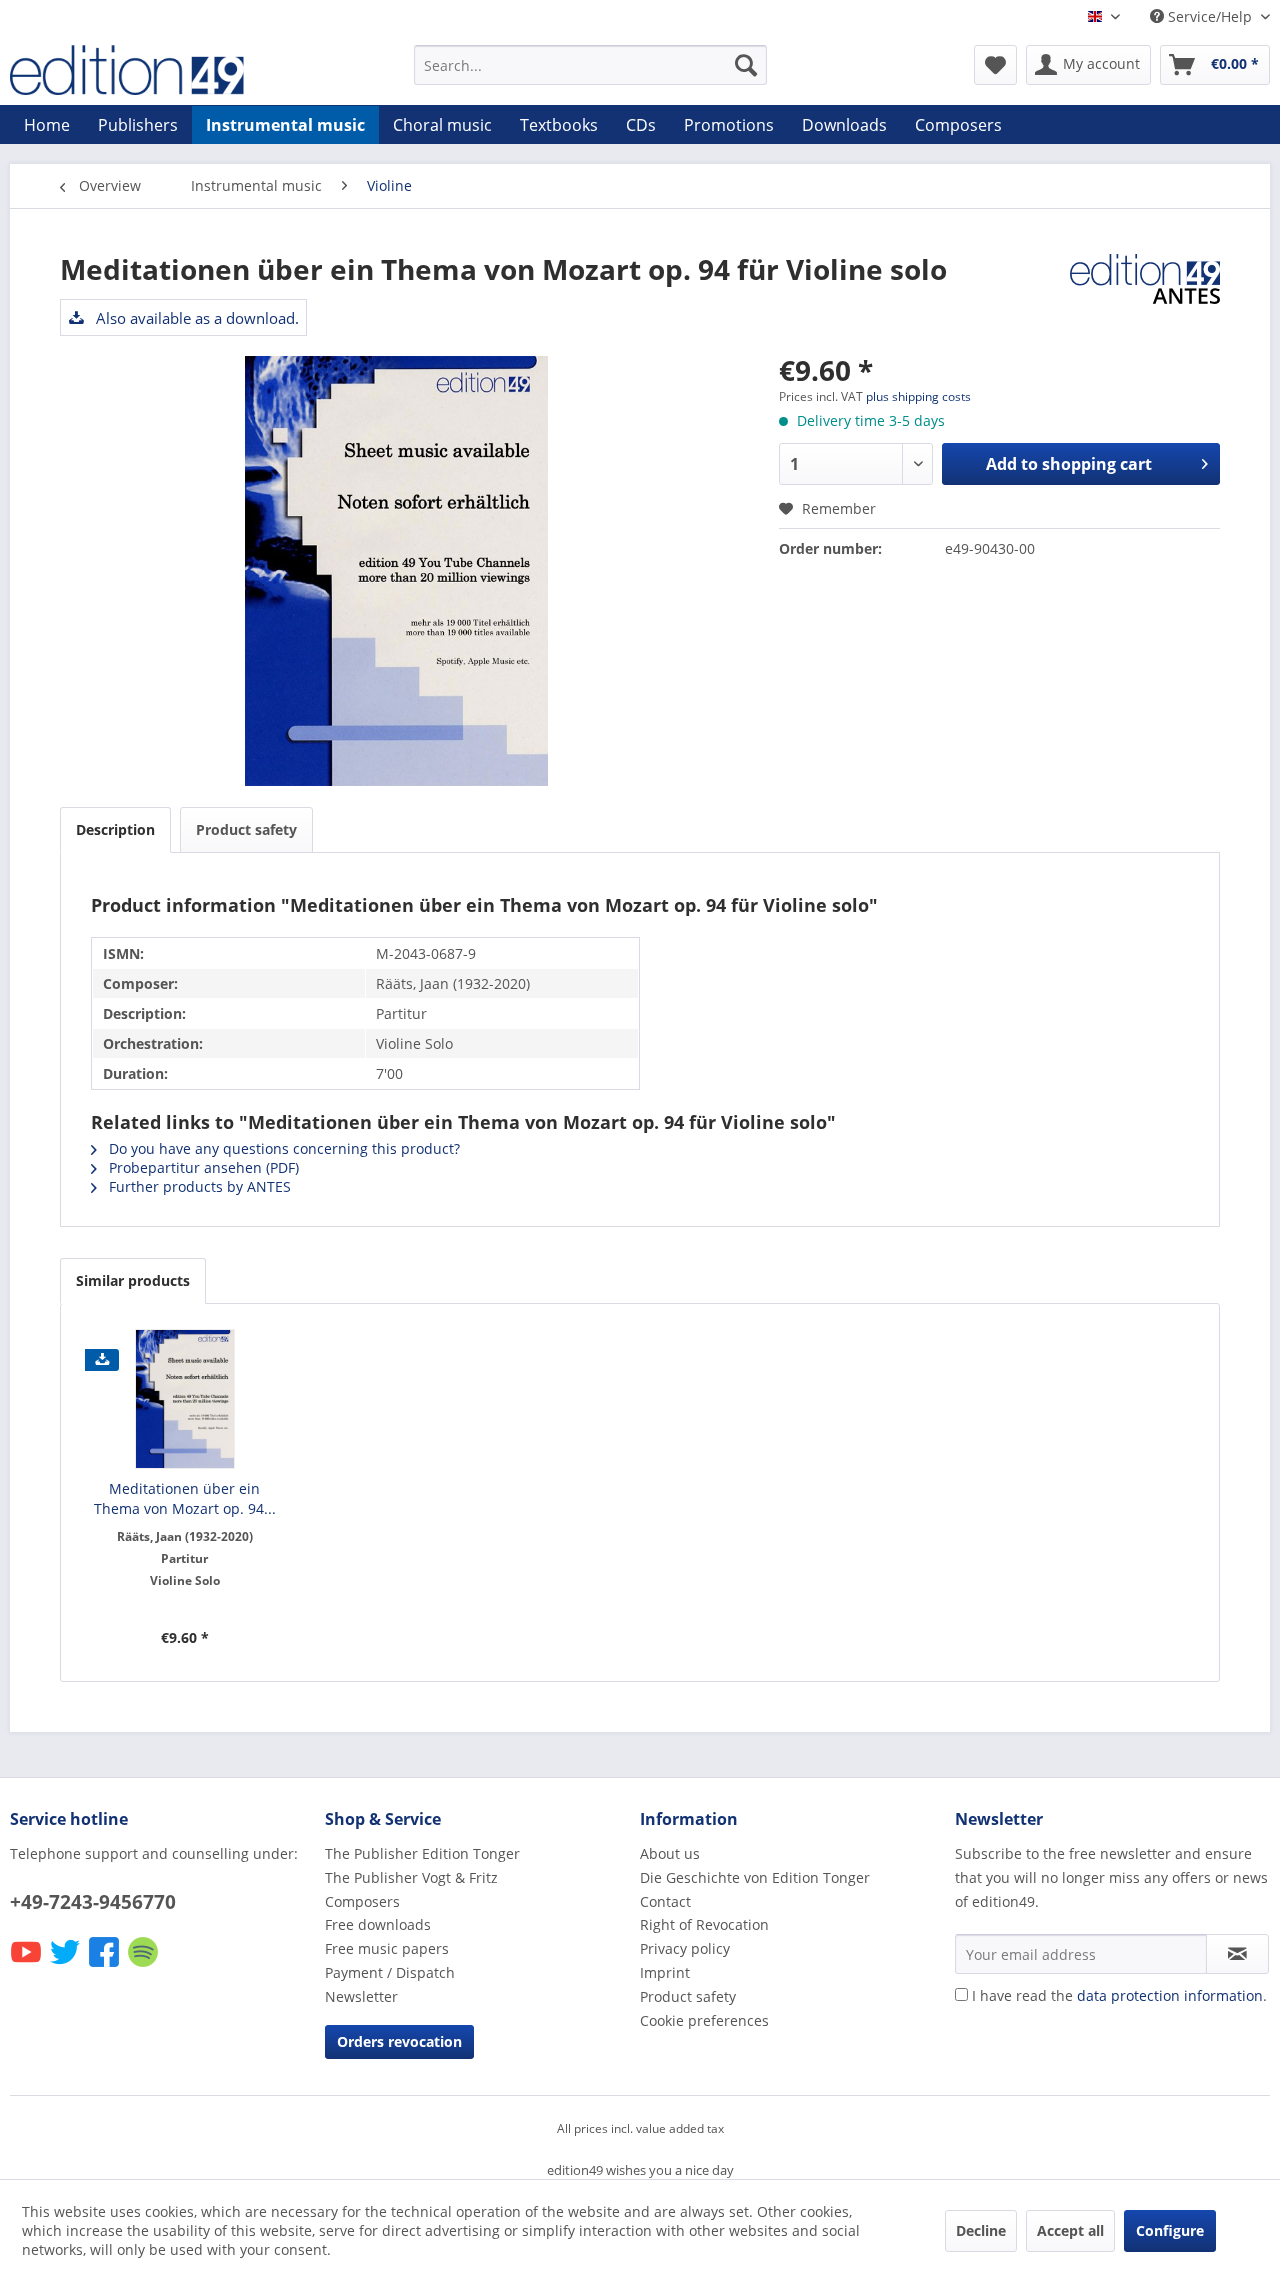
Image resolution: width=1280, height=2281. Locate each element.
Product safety (246, 829)
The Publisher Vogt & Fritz (411, 1877)
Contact (665, 1901)
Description (115, 829)
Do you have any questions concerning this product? (282, 1148)
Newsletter (361, 1996)
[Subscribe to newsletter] (1237, 1954)
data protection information (1170, 1995)
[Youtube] (27, 1965)
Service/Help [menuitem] (1210, 16)
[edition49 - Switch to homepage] (165, 70)
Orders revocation (399, 2041)
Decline (981, 2230)
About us (670, 1853)
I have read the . (1119, 1995)
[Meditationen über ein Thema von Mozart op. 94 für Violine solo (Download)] (185, 1399)
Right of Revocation (704, 1924)
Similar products (133, 1280)
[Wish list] (995, 65)
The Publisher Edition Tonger (422, 1853)
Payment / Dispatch (390, 1972)
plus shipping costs (918, 396)
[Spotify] (144, 1965)
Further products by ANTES (198, 1186)
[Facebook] (105, 1965)
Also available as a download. (195, 318)
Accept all (1070, 2230)
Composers (362, 1901)
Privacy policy (685, 1948)
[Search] (746, 65)
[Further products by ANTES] (1145, 289)
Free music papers (387, 1948)
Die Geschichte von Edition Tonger (755, 1877)
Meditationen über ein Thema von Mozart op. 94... (185, 1498)
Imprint (665, 1972)
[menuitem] (590, 65)
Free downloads (378, 1924)
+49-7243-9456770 (93, 1902)
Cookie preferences (704, 2020)
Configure (1170, 2230)
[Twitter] (66, 1965)
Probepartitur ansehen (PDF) (202, 1167)
